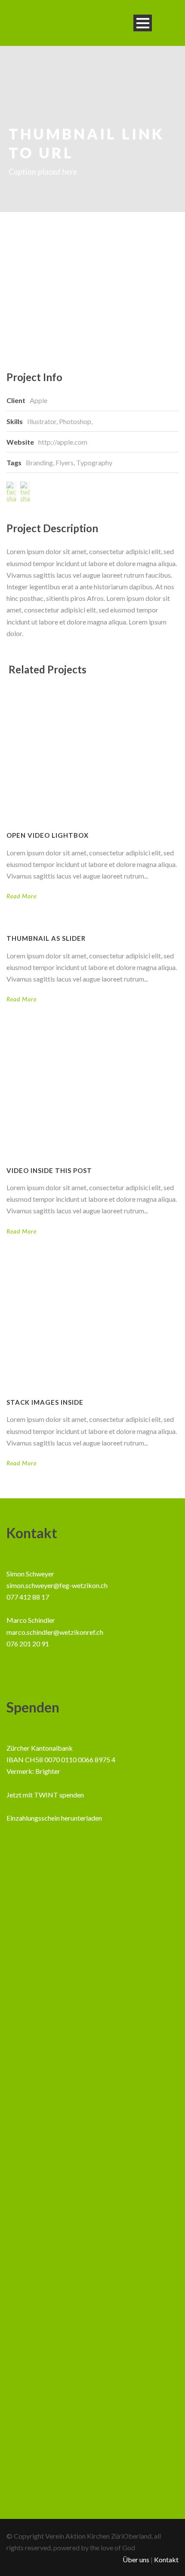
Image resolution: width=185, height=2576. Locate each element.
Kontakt (166, 2559)
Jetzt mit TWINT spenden (45, 1795)
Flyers (65, 462)
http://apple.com (63, 442)
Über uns (136, 2559)
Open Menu (143, 23)
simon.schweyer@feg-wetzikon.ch (57, 1585)
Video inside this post (49, 1170)
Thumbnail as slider (46, 938)
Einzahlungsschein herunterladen (54, 1818)
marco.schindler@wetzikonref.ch (55, 1632)
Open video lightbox (48, 835)
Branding (39, 462)
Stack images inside (45, 1402)
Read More (22, 896)
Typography (94, 462)
